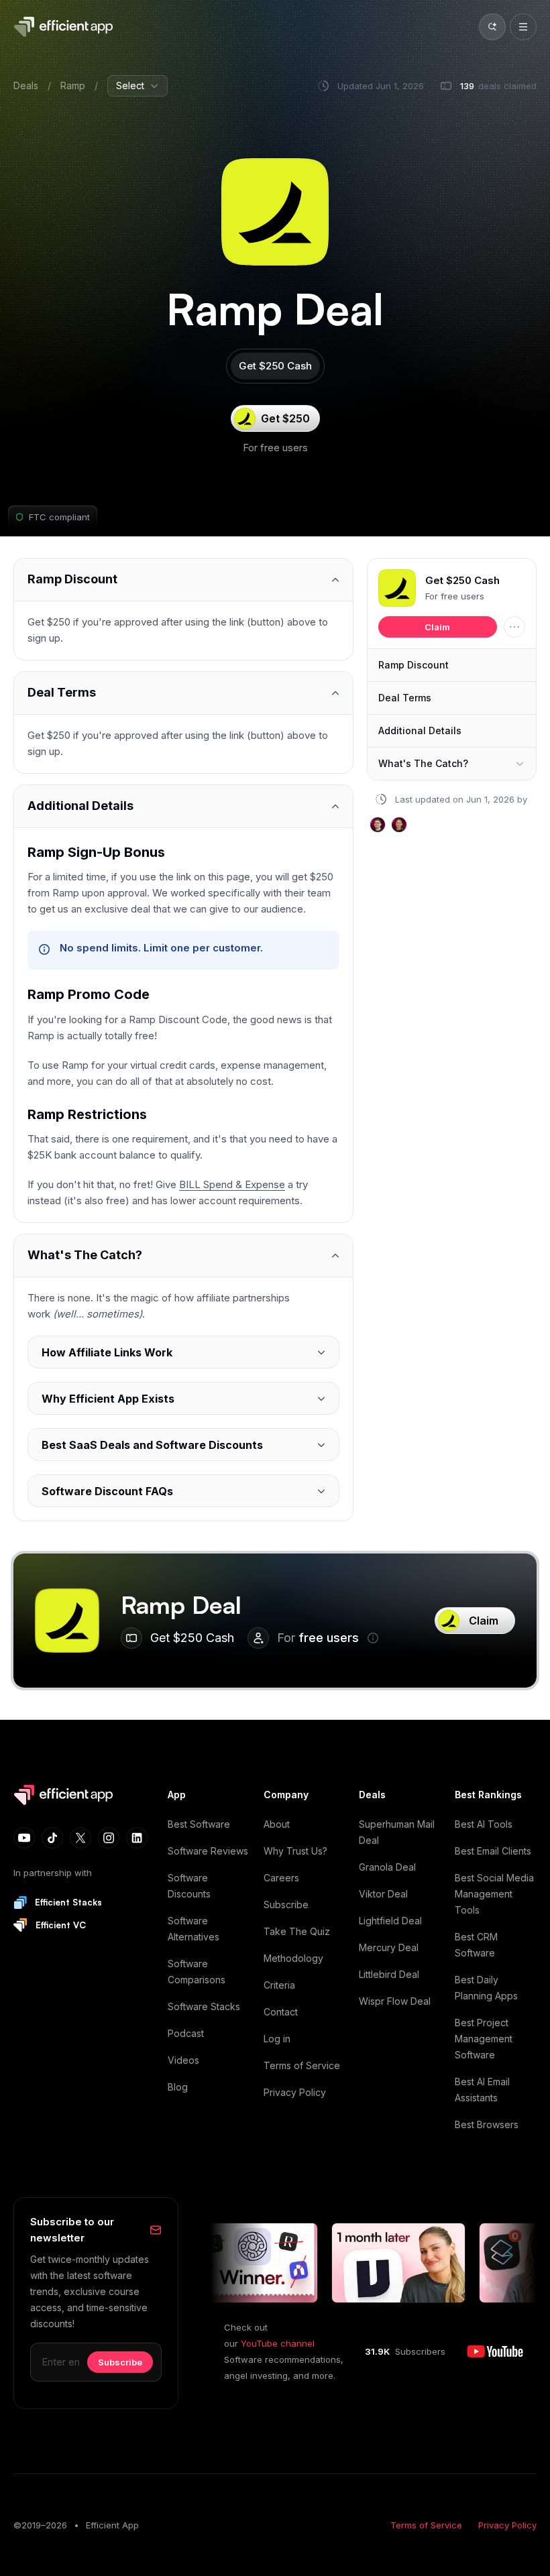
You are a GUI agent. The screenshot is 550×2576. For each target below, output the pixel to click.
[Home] (66, 27)
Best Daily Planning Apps (486, 1988)
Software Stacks (204, 2006)
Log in (277, 2039)
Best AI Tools (484, 1824)
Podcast (186, 2033)
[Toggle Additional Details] (183, 806)
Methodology (293, 1958)
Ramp (73, 85)
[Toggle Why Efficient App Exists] (183, 1398)
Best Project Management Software (484, 2039)
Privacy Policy (295, 2092)
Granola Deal (387, 1867)
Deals (26, 85)
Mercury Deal (389, 1947)
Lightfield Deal (390, 1921)
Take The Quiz (297, 1931)
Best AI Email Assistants (482, 2090)
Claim (437, 627)
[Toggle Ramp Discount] (183, 580)
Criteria (279, 1985)
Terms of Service (302, 2065)
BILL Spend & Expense (232, 1184)
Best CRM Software (476, 1945)
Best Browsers (487, 2124)
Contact (281, 2012)
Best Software (199, 1824)
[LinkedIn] (137, 1838)
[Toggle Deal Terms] (183, 693)
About (277, 1824)
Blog (178, 2087)
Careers (281, 1878)
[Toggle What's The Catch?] (183, 1255)
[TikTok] (52, 1838)
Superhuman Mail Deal (397, 1832)
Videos (183, 2060)
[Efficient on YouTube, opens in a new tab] (495, 2351)
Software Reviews (208, 1851)
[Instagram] (109, 1838)
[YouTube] (24, 1838)
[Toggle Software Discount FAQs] (183, 1491)
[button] (397, 588)
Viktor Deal (383, 1894)
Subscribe (286, 1905)
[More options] (514, 627)
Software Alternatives (194, 1929)
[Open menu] (523, 27)
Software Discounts (189, 1886)
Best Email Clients (493, 1851)
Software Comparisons (197, 1972)
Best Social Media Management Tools (494, 1894)
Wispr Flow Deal (395, 2001)
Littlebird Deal (389, 1974)
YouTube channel (278, 2343)
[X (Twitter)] (80, 1838)
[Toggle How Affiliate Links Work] (183, 1352)
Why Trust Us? (295, 1851)
